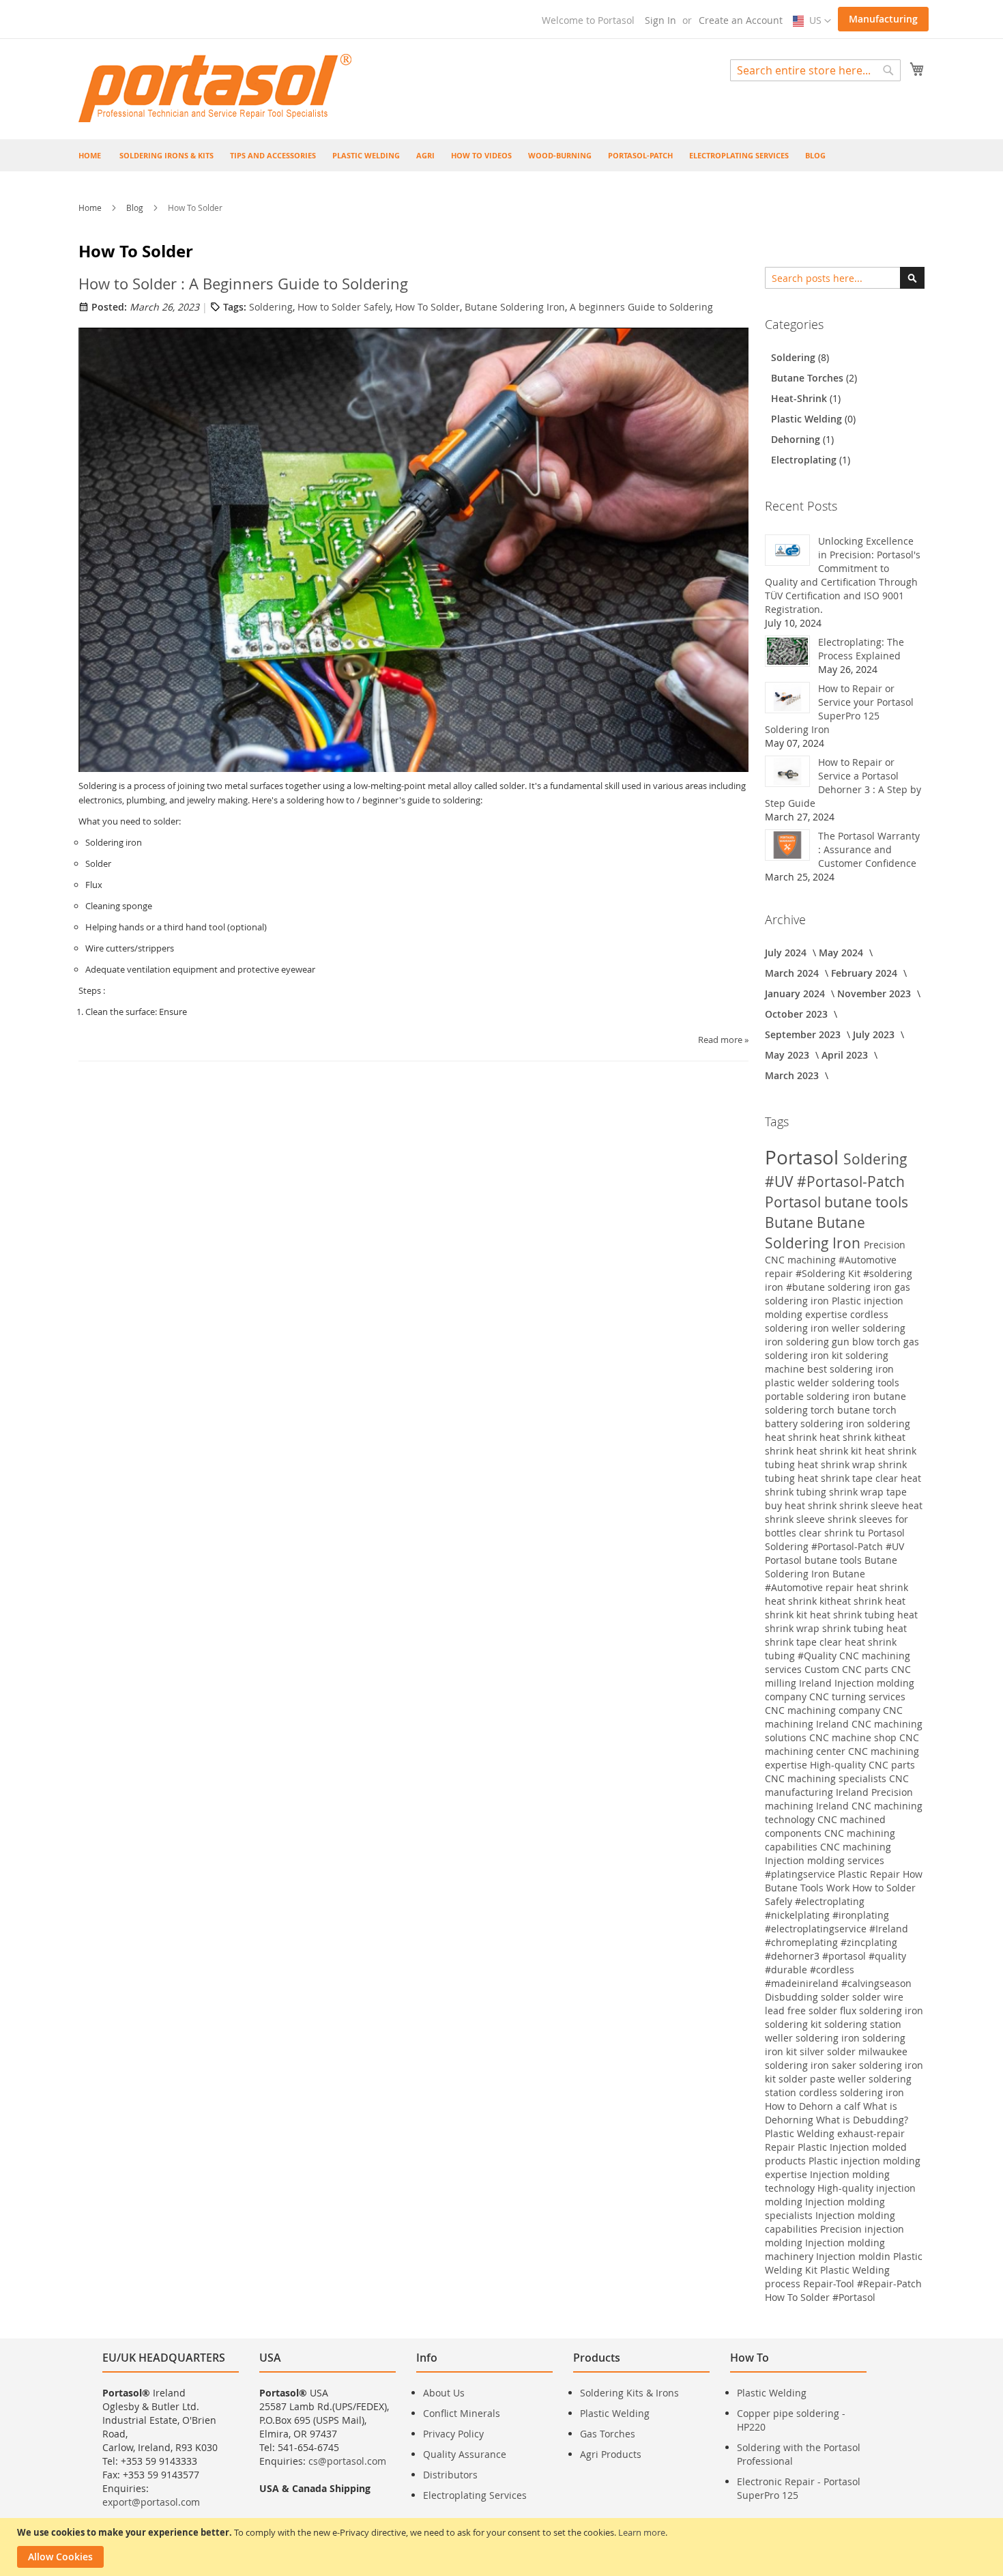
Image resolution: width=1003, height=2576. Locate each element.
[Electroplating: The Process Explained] (787, 651)
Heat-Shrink (800, 398)
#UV (781, 1182)
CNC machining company (824, 1710)
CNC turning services (857, 1697)
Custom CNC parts (848, 1669)
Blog (136, 207)
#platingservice (801, 1874)
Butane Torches (809, 378)
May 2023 (788, 1055)
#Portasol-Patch (851, 1182)
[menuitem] (166, 155)
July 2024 (787, 953)
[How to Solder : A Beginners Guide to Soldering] (413, 549)
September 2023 (804, 1034)
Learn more (642, 2532)
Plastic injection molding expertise (834, 1307)
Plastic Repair (870, 1874)
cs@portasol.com (347, 2461)
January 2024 (796, 993)
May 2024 (842, 953)
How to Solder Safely (344, 307)
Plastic (814, 2147)
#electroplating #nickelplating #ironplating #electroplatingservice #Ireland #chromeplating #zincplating (837, 1922)
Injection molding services (825, 1860)
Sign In (660, 20)
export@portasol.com (151, 2502)
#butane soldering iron (840, 1287)
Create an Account (741, 20)
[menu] (501, 155)
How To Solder (427, 307)
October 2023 (798, 1014)
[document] (503, 2547)
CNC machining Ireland (834, 1717)
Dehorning (797, 439)
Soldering (271, 307)
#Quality (818, 1656)
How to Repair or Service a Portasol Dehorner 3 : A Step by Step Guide (843, 783)
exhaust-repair (871, 2133)
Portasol (804, 1157)
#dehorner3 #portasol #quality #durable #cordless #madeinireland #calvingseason (838, 1970)
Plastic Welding (808, 419)
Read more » (723, 1040)
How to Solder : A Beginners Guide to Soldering (243, 284)
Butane (791, 1222)
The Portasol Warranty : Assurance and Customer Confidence (869, 849)
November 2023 (875, 993)
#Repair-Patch (889, 2284)
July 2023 (875, 1034)
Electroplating (805, 460)
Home (91, 207)
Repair (781, 2147)
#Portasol (854, 2297)
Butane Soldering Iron (515, 307)
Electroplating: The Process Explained (861, 649)
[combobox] (815, 70)
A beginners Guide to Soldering (641, 307)
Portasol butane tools (837, 1202)
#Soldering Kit (829, 1273)
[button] (812, 21)
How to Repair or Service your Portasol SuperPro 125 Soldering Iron (839, 709)
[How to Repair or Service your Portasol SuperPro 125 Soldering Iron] (787, 698)
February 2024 (866, 973)
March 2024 (793, 973)
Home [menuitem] (90, 155)
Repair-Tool (830, 2284)
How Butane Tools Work (844, 1881)
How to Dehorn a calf (814, 2106)
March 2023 (793, 1075)
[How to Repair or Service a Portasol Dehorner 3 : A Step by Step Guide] (787, 771)
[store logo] (215, 88)
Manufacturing (883, 19)
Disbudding (793, 1997)
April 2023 (846, 1055)
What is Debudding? (862, 2120)
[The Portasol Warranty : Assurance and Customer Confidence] (787, 845)
